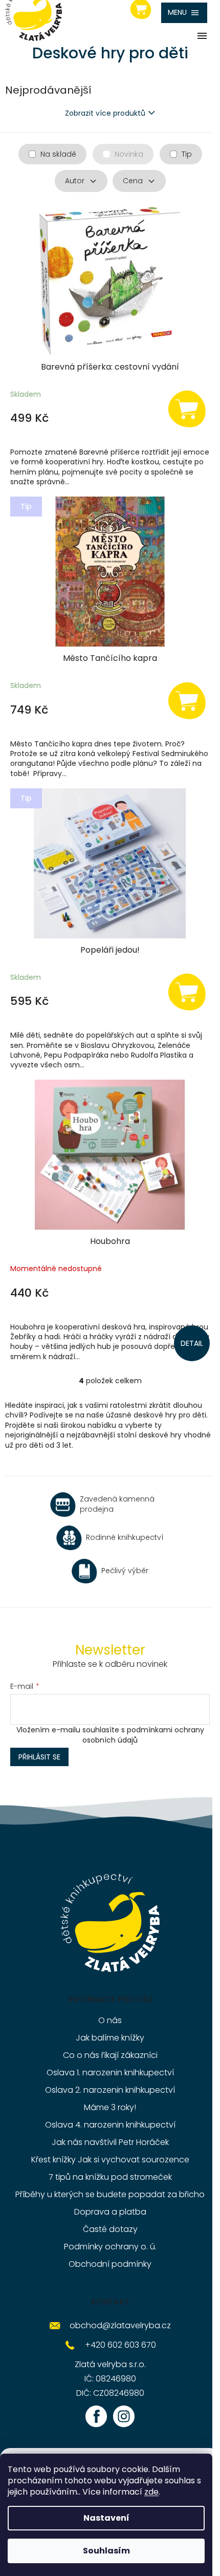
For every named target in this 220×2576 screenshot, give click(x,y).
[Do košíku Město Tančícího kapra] (187, 700)
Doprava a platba (110, 2212)
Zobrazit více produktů (105, 113)
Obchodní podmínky (110, 2264)
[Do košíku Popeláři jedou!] (187, 991)
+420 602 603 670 (120, 2345)
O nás (110, 2020)
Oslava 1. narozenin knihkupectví (110, 2073)
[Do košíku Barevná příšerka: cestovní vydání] (187, 408)
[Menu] (184, 13)
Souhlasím (106, 2551)
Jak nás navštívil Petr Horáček (110, 2142)
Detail (192, 1343)
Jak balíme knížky (110, 2038)
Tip (187, 154)
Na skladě (58, 154)
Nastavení (106, 2518)
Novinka (129, 154)
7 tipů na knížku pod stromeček (110, 2177)
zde (151, 2492)
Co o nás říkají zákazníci (110, 2055)
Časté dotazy (110, 2229)
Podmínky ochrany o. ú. (110, 2247)
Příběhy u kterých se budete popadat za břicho (110, 2194)
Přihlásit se (39, 1757)
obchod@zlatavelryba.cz (120, 2325)
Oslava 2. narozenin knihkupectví (110, 2090)
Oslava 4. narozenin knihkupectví (110, 2125)
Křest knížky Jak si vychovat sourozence (110, 2160)
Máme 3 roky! (110, 2107)
